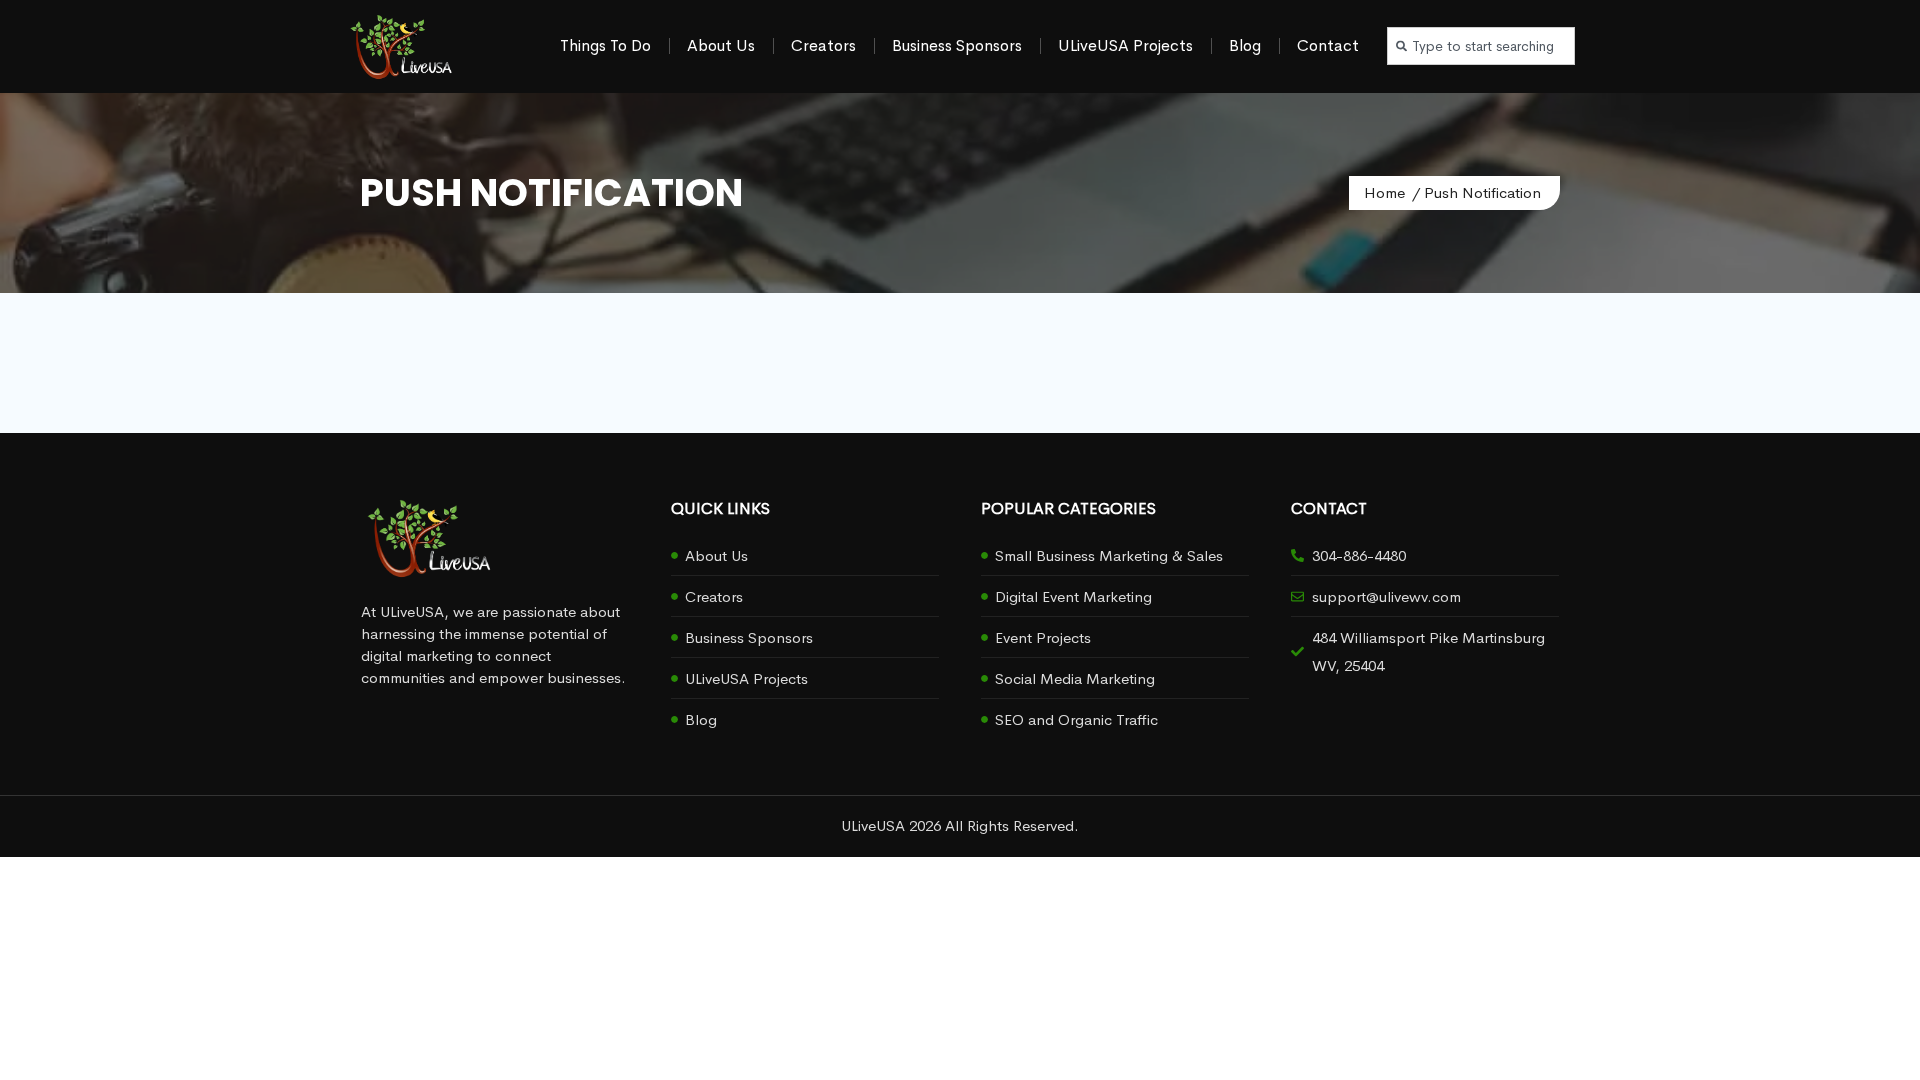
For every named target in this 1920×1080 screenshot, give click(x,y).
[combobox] (1481, 46)
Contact (1328, 45)
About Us (721, 45)
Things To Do (605, 45)
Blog (1245, 45)
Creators (823, 45)
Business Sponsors (957, 45)
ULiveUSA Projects (1125, 45)
